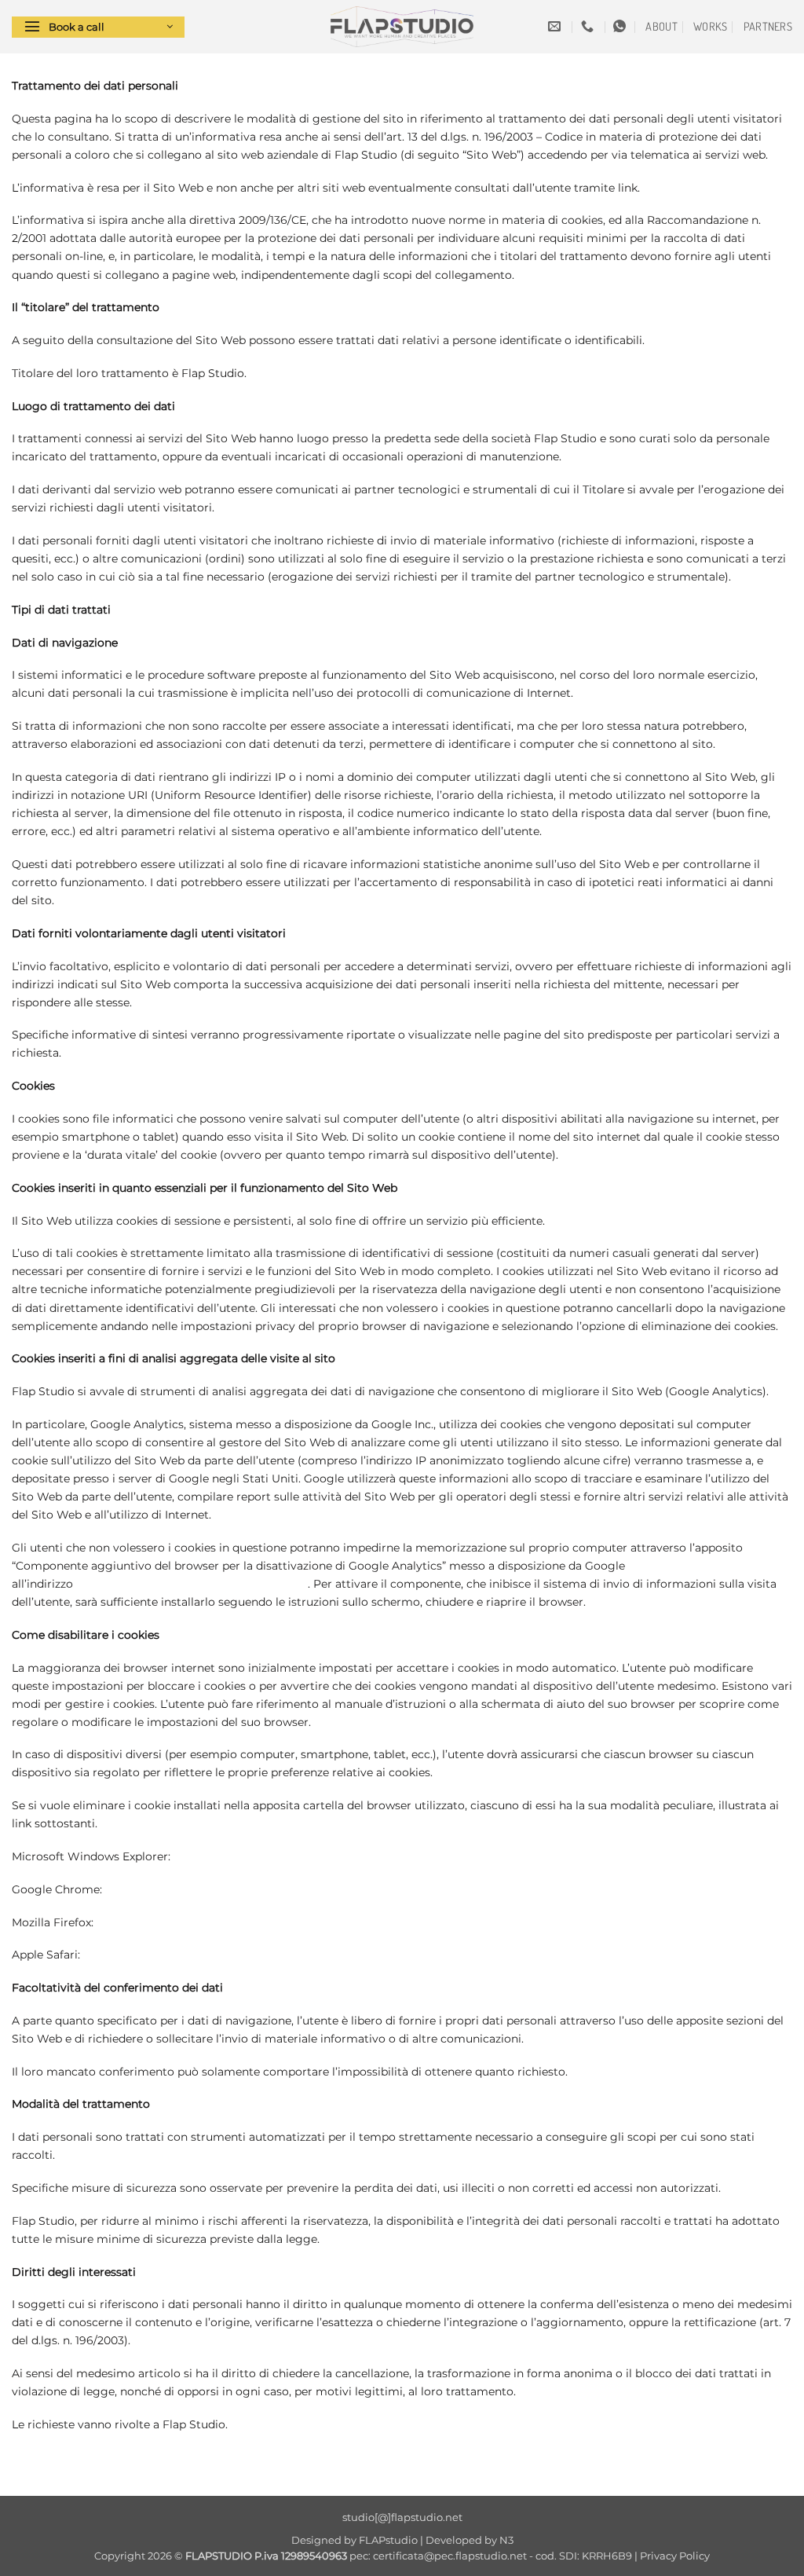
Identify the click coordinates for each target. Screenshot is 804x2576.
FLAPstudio (388, 2540)
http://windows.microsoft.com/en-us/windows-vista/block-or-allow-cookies (378, 1856)
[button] (98, 27)
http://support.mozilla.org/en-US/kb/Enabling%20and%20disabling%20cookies (310, 1922)
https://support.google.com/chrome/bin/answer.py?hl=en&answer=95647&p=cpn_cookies (348, 1889)
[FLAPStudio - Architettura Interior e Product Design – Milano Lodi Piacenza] (402, 27)
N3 (506, 2540)
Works (710, 26)
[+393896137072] (589, 26)
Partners (768, 26)
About (661, 26)
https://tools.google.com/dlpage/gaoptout (192, 1584)
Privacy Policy (675, 2556)
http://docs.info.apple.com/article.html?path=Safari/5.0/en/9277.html (269, 1955)
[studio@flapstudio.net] (556, 26)
